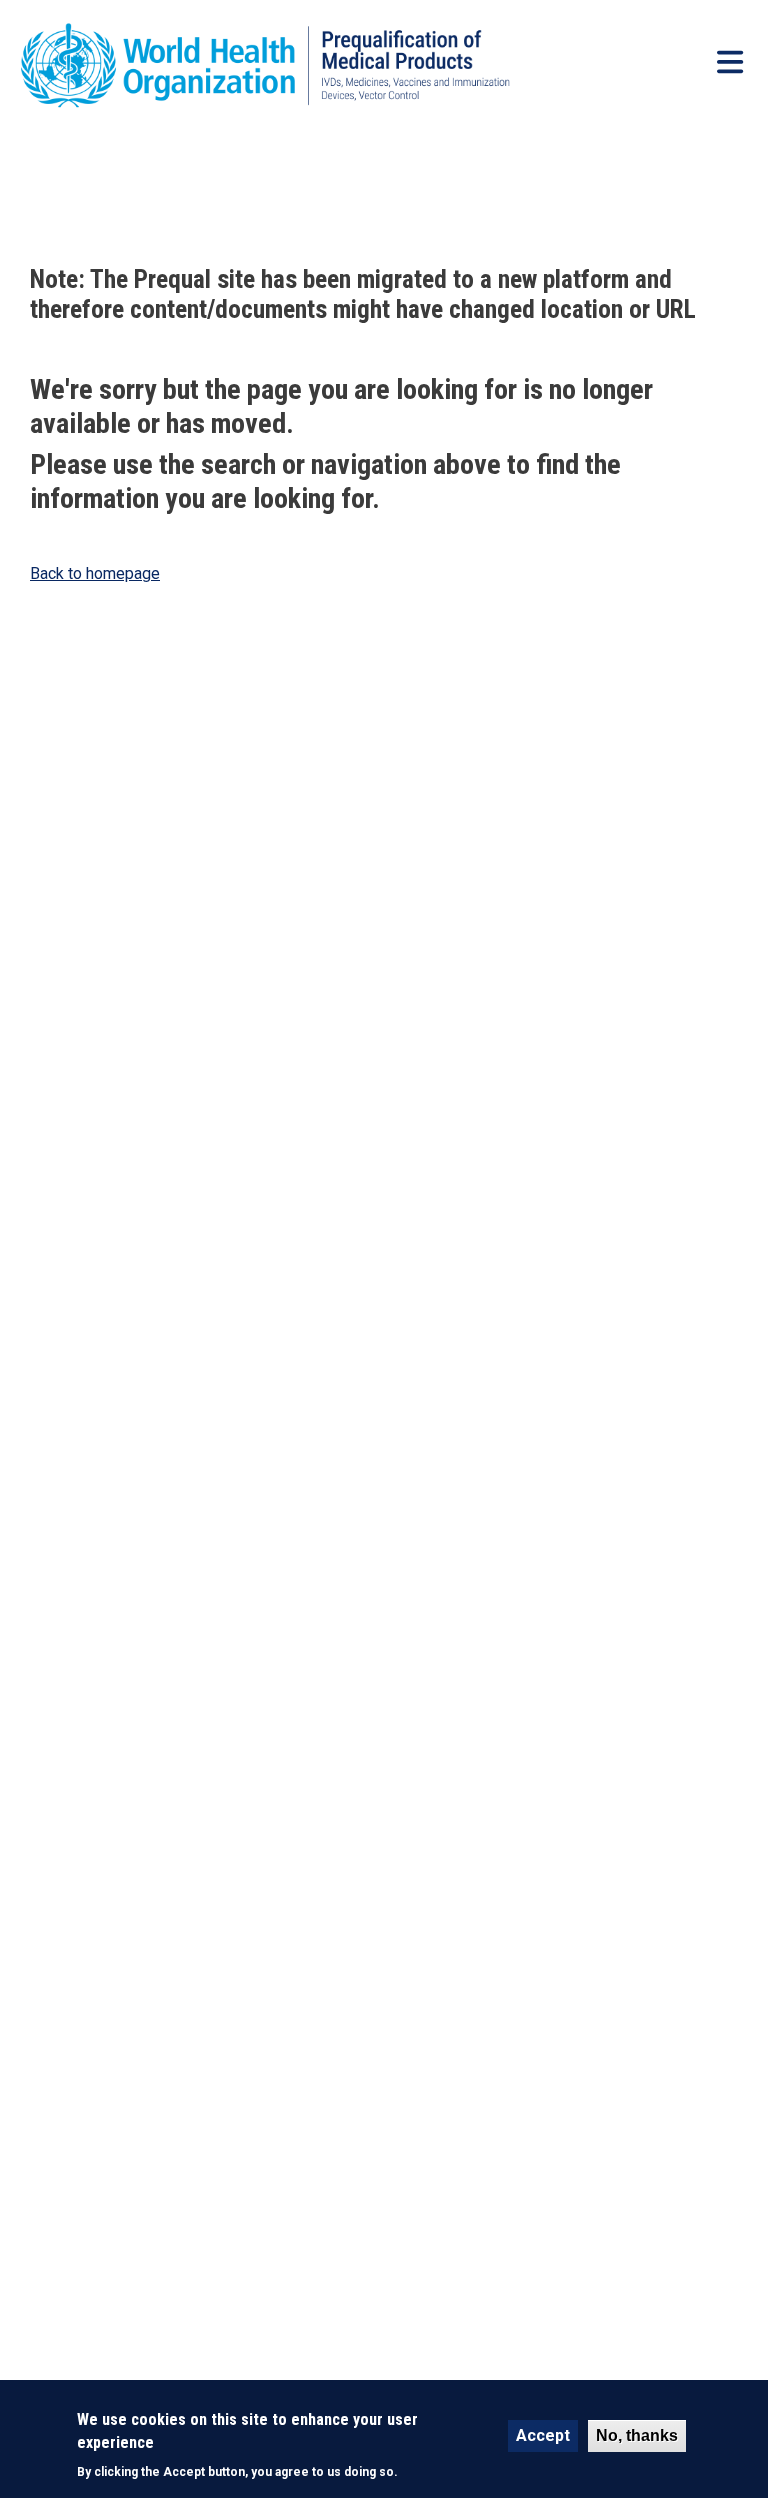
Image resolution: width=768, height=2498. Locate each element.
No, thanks (637, 2435)
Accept (543, 2435)
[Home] (293, 66)
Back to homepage (95, 573)
